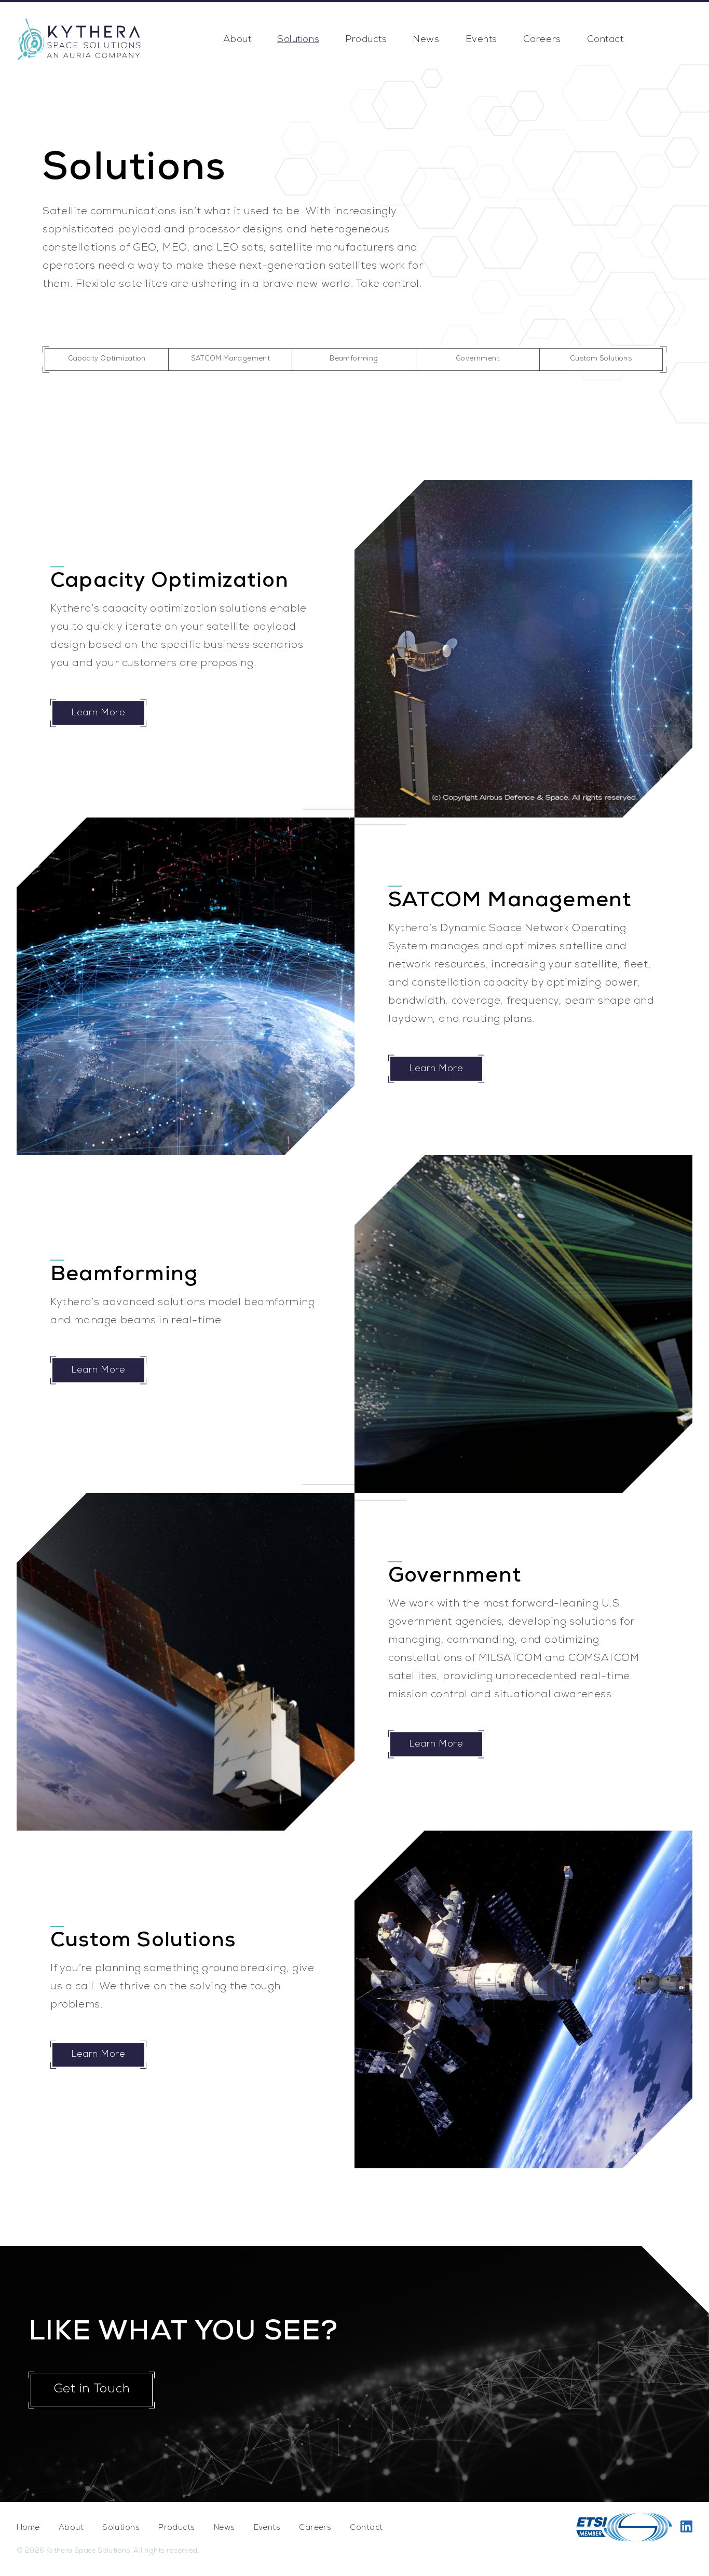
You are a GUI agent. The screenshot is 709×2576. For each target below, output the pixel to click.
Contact (605, 40)
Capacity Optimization (107, 359)
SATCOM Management (231, 359)
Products (366, 40)
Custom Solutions (601, 359)
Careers (542, 40)
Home (28, 2528)
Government (478, 359)
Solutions (298, 40)
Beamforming (354, 359)
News (426, 40)
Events (481, 40)
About (237, 40)
